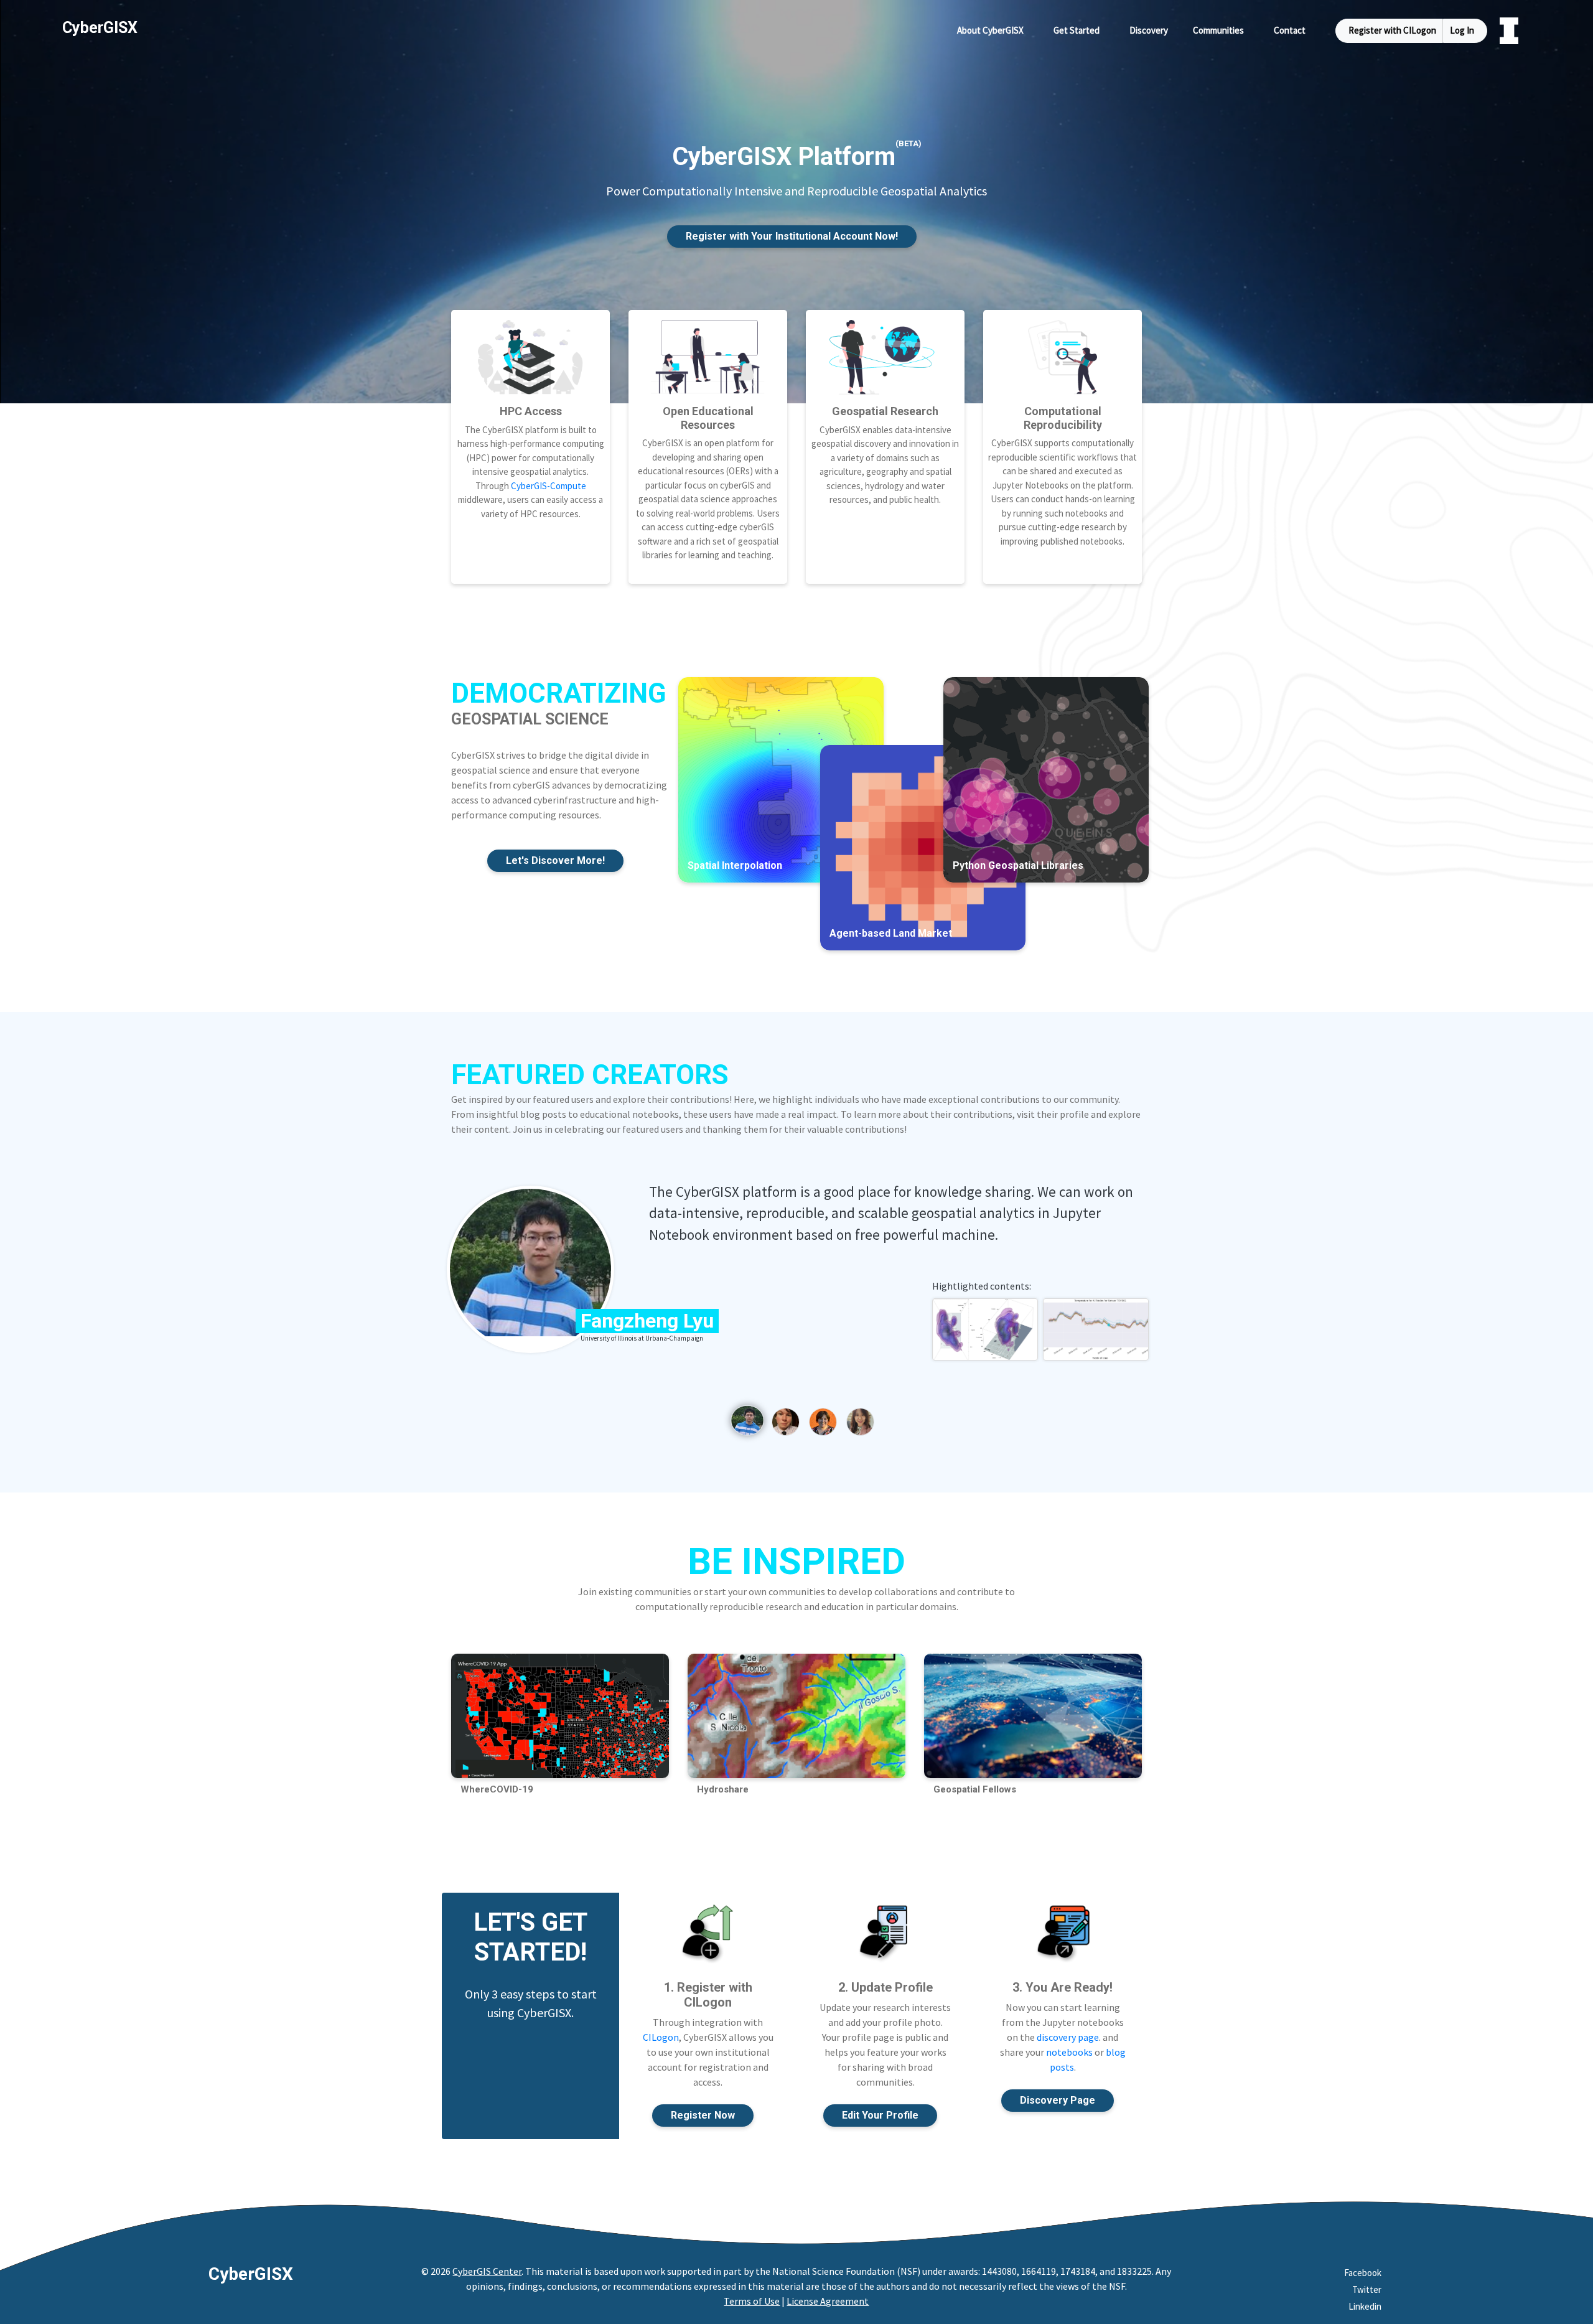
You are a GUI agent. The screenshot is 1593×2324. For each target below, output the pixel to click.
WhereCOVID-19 (497, 1789)
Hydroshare (723, 1789)
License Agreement (828, 2301)
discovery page (1068, 2037)
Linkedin (1365, 2306)
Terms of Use (752, 2301)
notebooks (1069, 2052)
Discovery (1149, 30)
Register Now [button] (703, 2115)
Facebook (1363, 2273)
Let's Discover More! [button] (555, 860)
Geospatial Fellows (975, 1789)
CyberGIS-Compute (549, 486)
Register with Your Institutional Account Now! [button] (792, 236)
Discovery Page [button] (1058, 2100)
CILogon (661, 2037)
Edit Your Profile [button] (880, 2115)
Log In (1462, 30)
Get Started (1077, 30)
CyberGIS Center (487, 2271)
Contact (1290, 30)
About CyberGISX (990, 30)
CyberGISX (251, 2274)
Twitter (1367, 2289)
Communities (1218, 30)
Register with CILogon (1392, 30)
